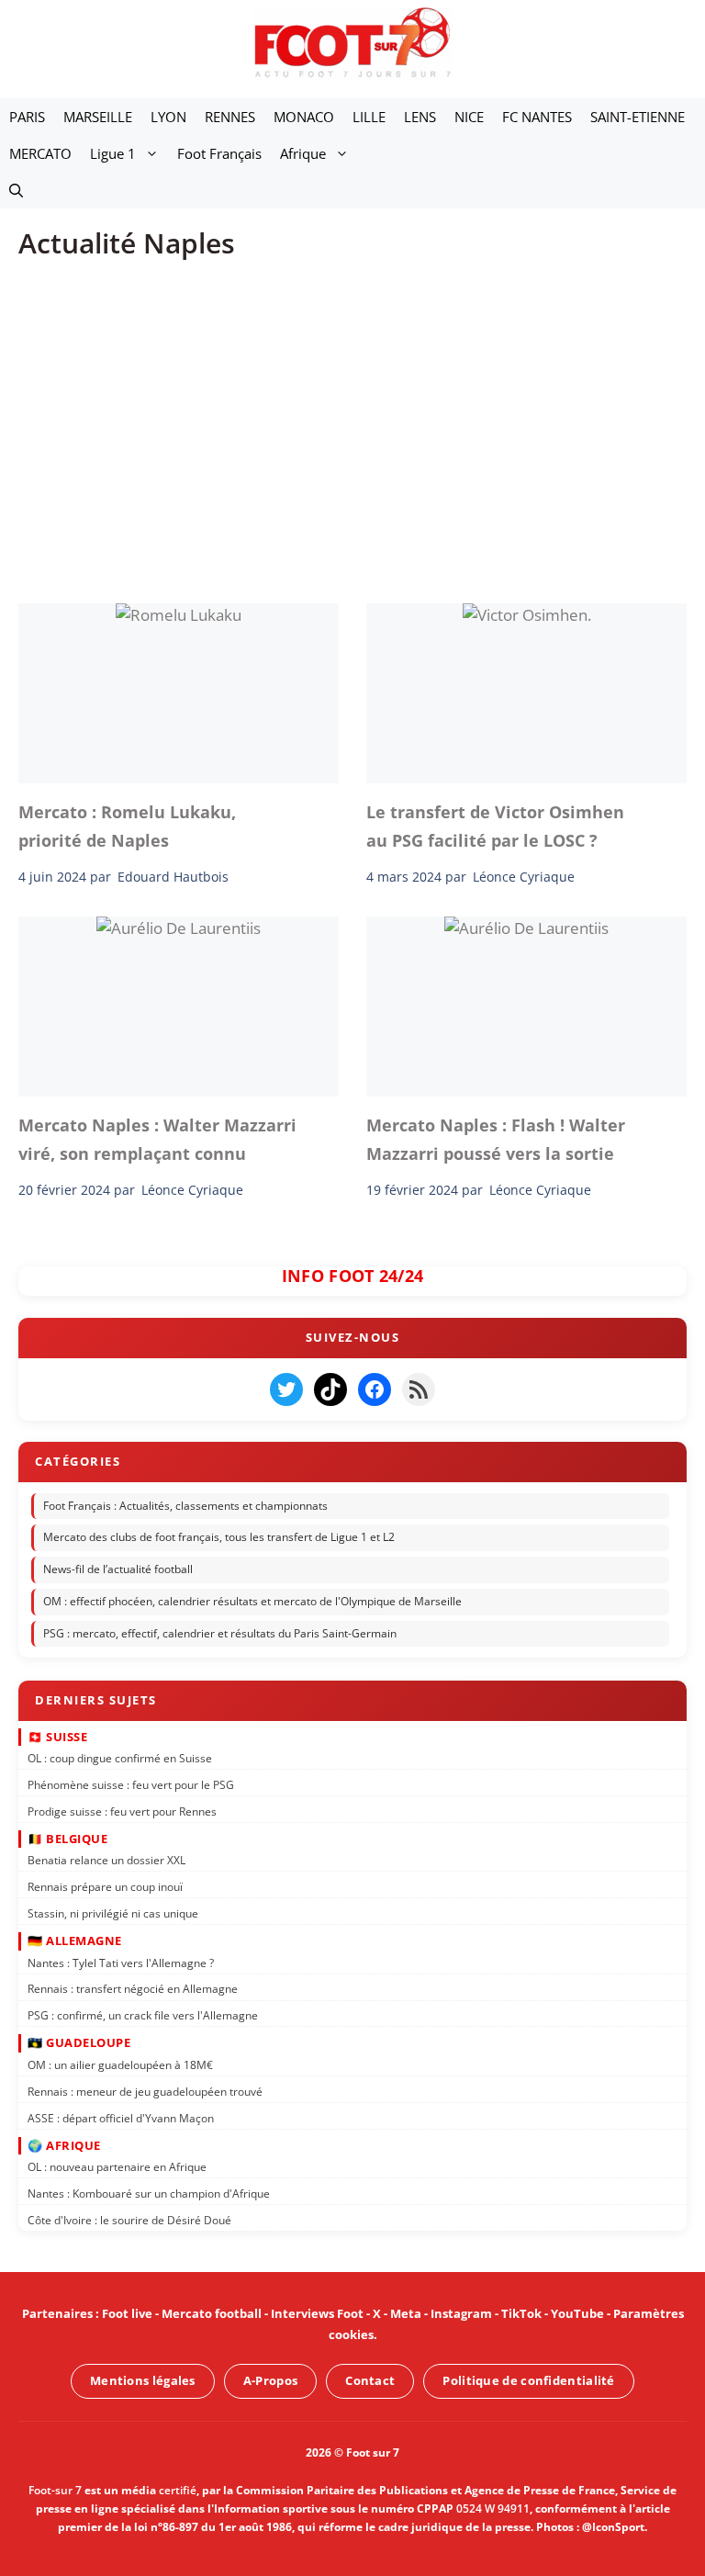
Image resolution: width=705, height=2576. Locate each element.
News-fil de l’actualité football (118, 1569)
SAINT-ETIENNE (638, 117)
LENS (420, 117)
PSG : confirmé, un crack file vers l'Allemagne (143, 2015)
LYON (168, 117)
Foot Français (219, 153)
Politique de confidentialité (528, 2380)
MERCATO (40, 153)
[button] (16, 190)
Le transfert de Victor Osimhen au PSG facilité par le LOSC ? (495, 826)
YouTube (577, 2313)
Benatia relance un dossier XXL (106, 1860)
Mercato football (212, 2313)
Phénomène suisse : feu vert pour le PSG (131, 1785)
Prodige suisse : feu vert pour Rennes (122, 1811)
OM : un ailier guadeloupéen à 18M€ (120, 2065)
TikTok (521, 2313)
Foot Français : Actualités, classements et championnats (185, 1506)
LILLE (369, 117)
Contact (370, 2380)
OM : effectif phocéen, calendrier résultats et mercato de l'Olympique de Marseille (252, 1601)
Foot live (127, 2313)
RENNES (230, 117)
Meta (406, 2313)
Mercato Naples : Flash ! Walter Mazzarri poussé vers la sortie (496, 1139)
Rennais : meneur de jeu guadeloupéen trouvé (145, 2091)
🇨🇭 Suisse (57, 1736)
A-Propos (270, 2380)
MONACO (304, 117)
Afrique (303, 153)
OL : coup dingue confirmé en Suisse (120, 1758)
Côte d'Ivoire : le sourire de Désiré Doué (129, 2219)
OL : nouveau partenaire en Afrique (117, 2167)
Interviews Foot (317, 2313)
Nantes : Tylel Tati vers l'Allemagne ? (121, 1962)
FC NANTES (537, 117)
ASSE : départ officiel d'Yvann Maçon (121, 2117)
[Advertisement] (352, 418)
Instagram (461, 2313)
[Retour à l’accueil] (352, 42)
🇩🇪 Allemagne (75, 1940)
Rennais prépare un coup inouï (105, 1887)
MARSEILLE (98, 117)
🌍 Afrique (64, 2144)
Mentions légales (143, 2380)
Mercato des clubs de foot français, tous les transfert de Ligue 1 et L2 (219, 1537)
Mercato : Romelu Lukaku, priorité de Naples (127, 826)
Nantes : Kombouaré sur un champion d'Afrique (149, 2194)
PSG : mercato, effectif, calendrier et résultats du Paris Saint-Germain (220, 1633)
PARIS (27, 117)
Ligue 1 (113, 153)
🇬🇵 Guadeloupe (79, 2042)
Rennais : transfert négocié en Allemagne (133, 1989)
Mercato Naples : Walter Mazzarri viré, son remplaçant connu (157, 1139)
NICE (469, 117)
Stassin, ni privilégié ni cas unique (113, 1913)
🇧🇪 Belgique (67, 1838)
